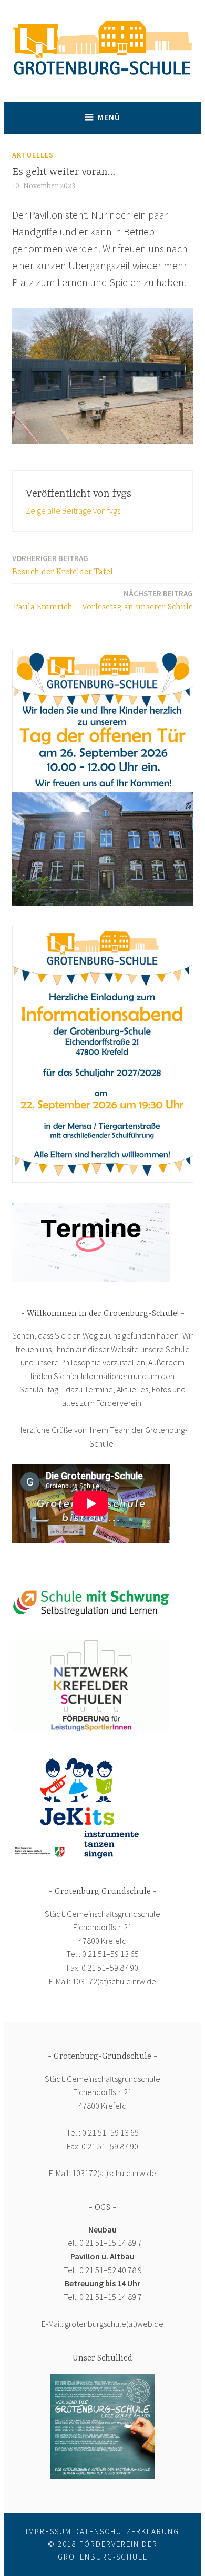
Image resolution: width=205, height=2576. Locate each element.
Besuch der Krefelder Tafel (63, 565)
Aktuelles (33, 155)
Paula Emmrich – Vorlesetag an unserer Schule (103, 600)
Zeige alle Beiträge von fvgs (73, 510)
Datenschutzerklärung (127, 2531)
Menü (109, 117)
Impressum (49, 2531)
